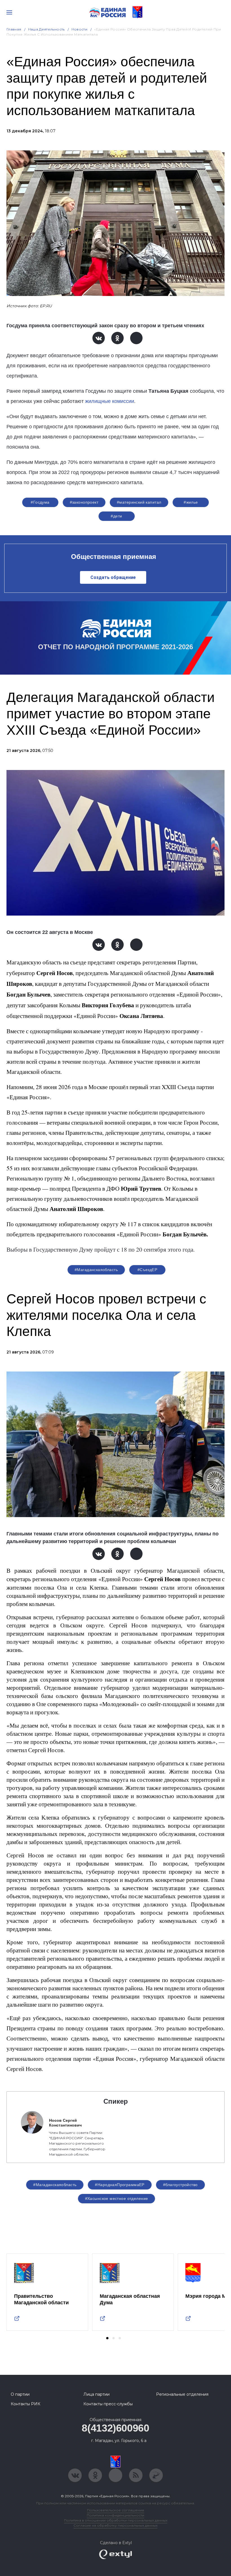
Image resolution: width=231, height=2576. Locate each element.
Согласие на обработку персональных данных (115, 2525)
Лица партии (96, 2394)
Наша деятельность (46, 29)
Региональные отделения (182, 2394)
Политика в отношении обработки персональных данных (116, 2520)
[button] (107, 2338)
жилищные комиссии (110, 401)
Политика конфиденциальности (115, 2515)
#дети (116, 516)
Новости (80, 29)
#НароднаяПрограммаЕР (120, 2185)
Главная (14, 29)
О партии (20, 2394)
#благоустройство (180, 2185)
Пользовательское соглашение (116, 2510)
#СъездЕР (147, 1270)
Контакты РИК (25, 2404)
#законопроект (84, 502)
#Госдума (40, 502)
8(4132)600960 (115, 2428)
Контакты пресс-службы (108, 2404)
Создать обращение (113, 577)
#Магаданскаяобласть (96, 1270)
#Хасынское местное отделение (117, 2198)
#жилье (191, 502)
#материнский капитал (139, 502)
